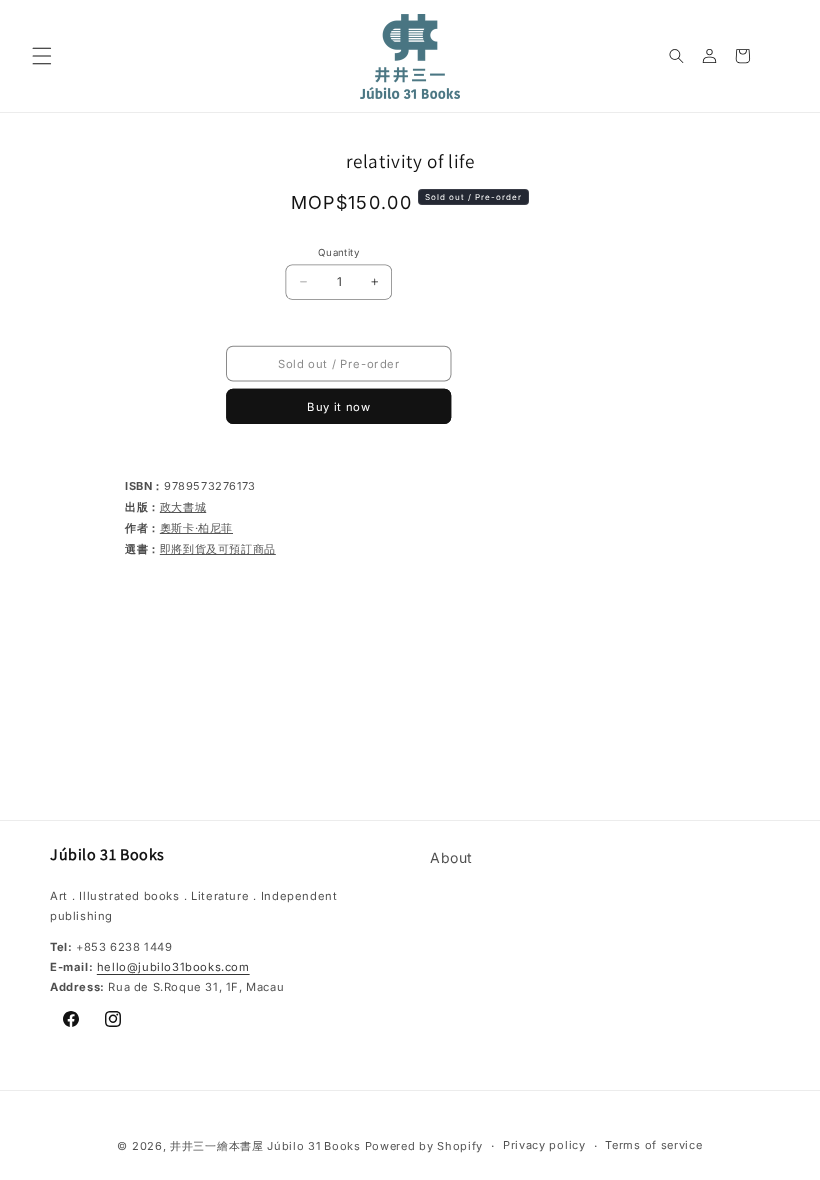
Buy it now (338, 407)
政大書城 (183, 507)
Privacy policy (544, 1145)
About (451, 857)
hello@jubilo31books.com (173, 967)
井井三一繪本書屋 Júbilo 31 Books (265, 1146)
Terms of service (653, 1145)
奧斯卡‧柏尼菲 (196, 528)
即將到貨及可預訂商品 (218, 549)
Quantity (338, 252)
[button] (42, 56)
